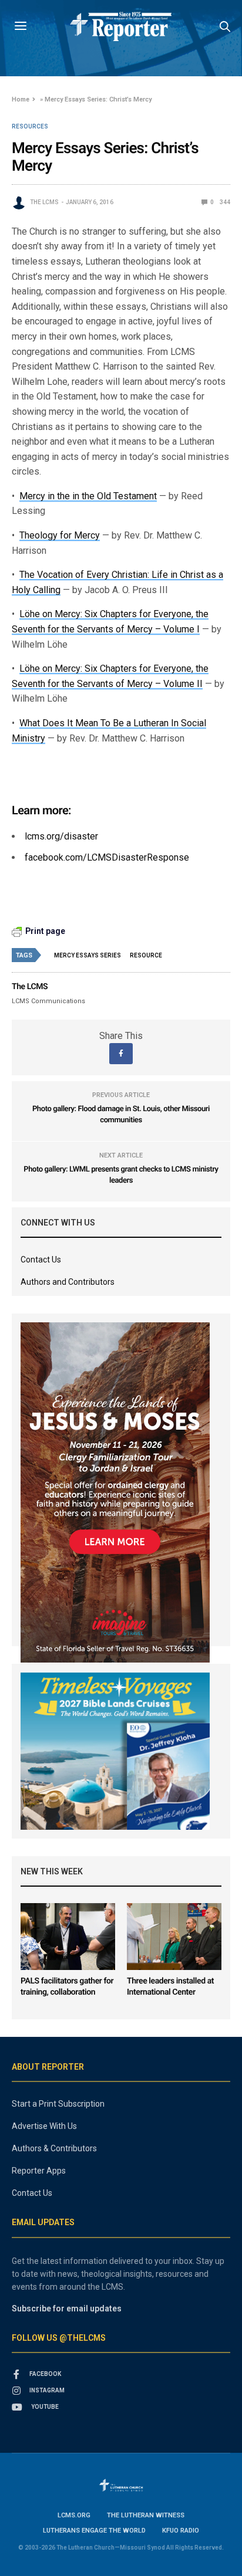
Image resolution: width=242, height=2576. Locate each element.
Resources (30, 127)
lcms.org (74, 2515)
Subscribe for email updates (67, 2308)
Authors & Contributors (54, 2148)
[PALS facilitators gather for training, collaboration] (68, 1936)
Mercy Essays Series (88, 955)
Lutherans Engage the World (94, 2531)
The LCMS (44, 202)
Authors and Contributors (68, 1282)
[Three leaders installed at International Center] (174, 1936)
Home (21, 99)
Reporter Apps (39, 2171)
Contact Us (41, 1260)
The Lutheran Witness (146, 2515)
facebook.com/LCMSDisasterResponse (107, 857)
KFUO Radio (181, 2531)
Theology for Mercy (60, 535)
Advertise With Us (44, 2126)
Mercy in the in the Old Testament (88, 496)
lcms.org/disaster (61, 836)
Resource (146, 955)
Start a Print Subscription (58, 2104)
